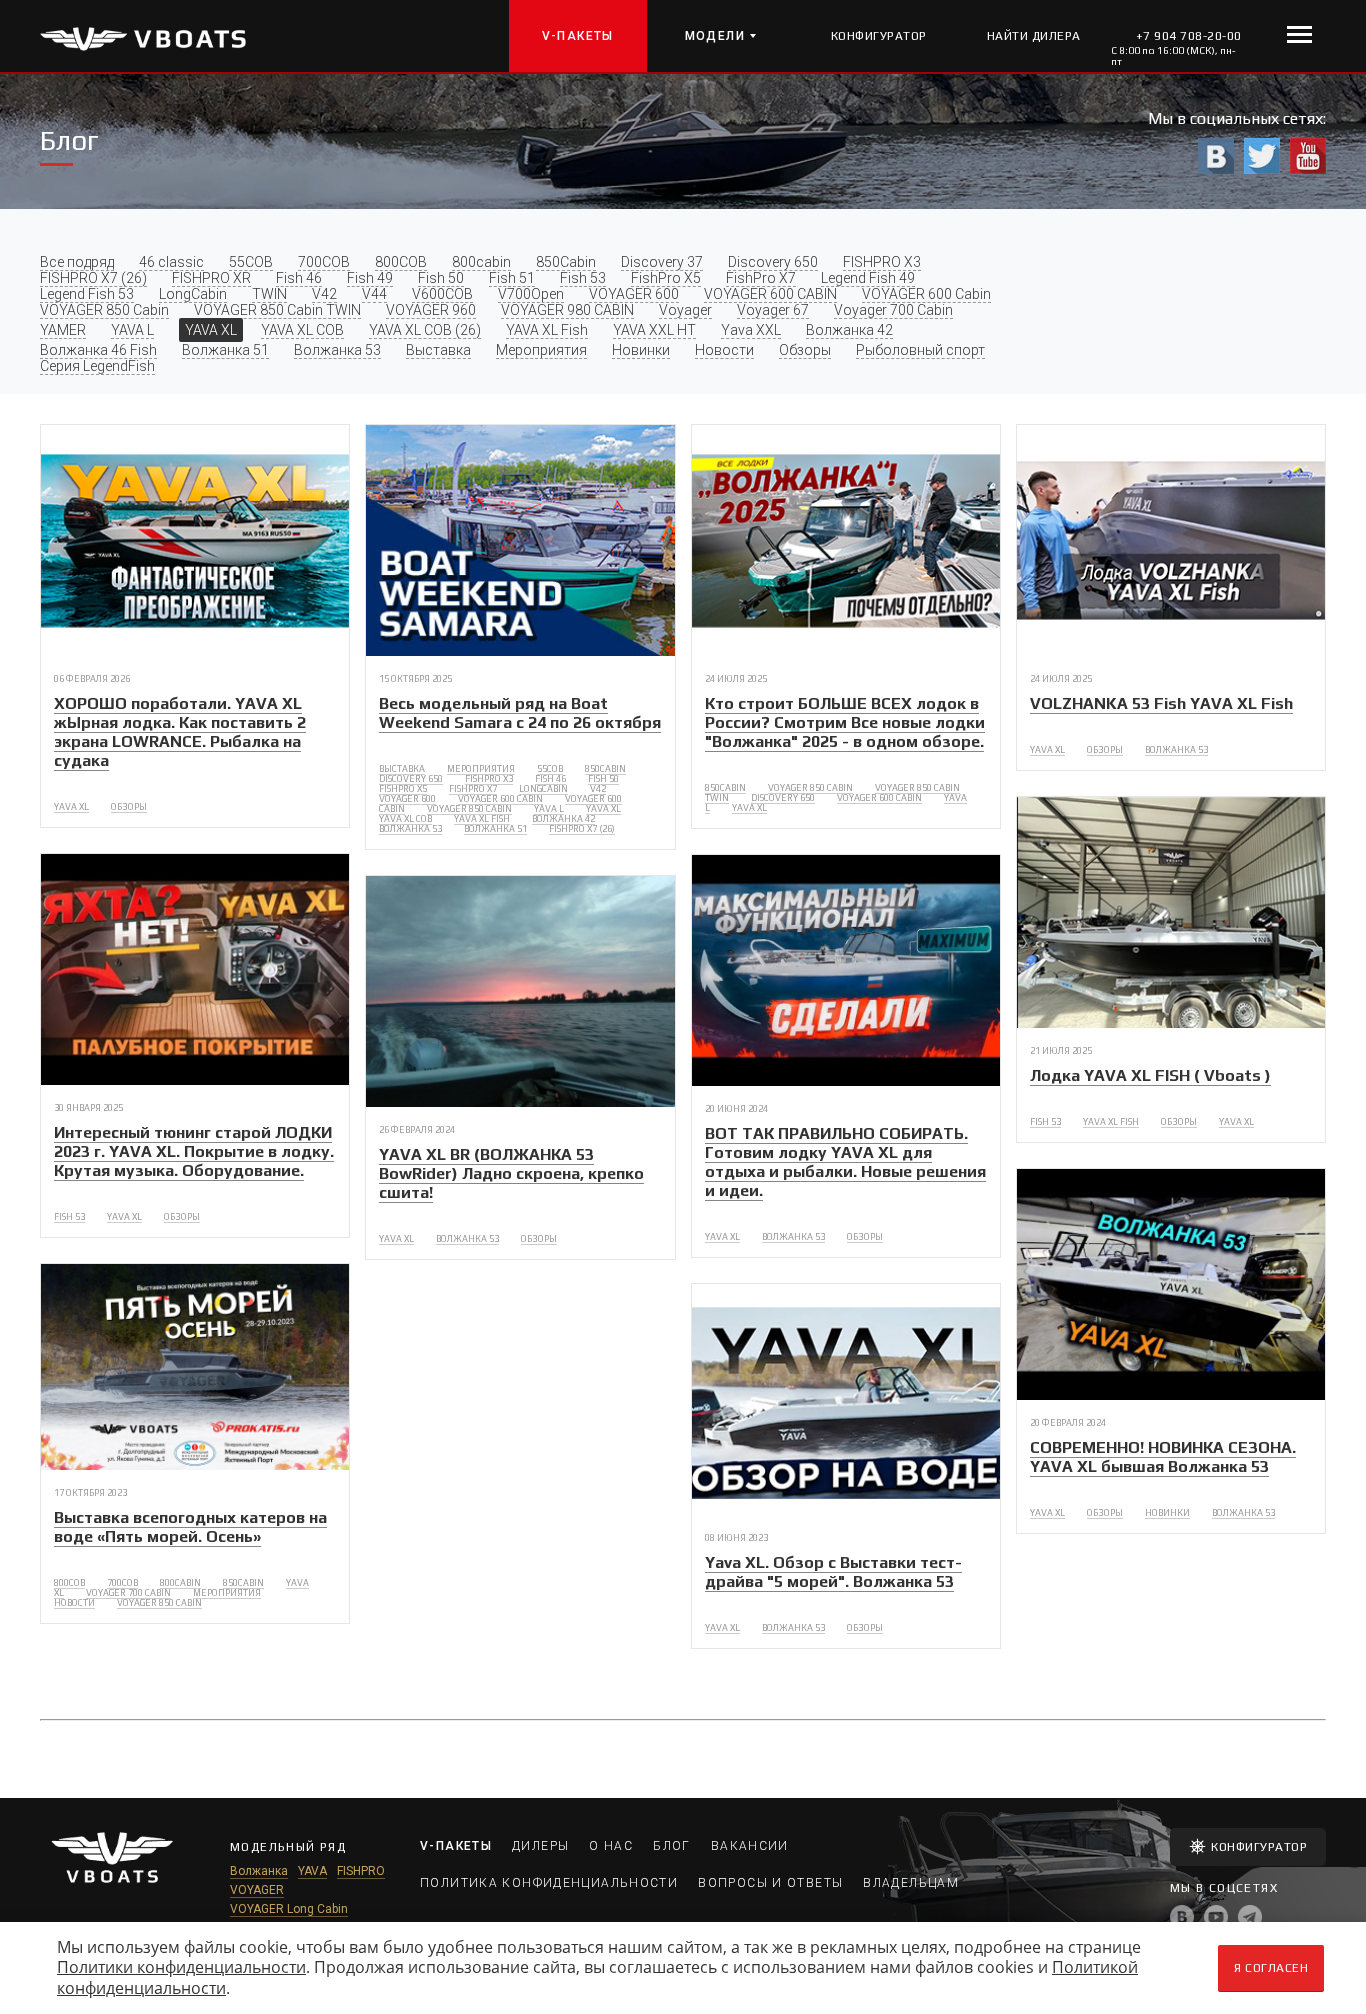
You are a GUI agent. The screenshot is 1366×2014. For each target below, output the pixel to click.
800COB (401, 262)
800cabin (481, 262)
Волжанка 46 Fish (98, 350)
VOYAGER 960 (431, 310)
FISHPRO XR (211, 278)
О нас (611, 1846)
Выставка (438, 350)
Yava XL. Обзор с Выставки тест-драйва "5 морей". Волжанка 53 (833, 1572)
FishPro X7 (761, 278)
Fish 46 (299, 278)
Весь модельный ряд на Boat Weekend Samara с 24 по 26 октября (520, 713)
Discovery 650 (773, 262)
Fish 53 (583, 278)
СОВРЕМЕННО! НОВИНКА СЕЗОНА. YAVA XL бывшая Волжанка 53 (1163, 1457)
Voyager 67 (773, 310)
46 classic (171, 262)
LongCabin (193, 294)
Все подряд (77, 262)
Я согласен (1271, 1968)
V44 (374, 294)
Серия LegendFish (97, 366)
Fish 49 (370, 278)
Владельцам (911, 1883)
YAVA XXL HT (654, 330)
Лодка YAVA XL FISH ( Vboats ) (1150, 1075)
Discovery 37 (662, 262)
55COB (251, 262)
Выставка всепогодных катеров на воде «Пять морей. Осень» (190, 1527)
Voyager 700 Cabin (893, 310)
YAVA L (132, 330)
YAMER (63, 330)
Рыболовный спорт (920, 350)
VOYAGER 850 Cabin (104, 310)
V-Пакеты (578, 36)
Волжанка (259, 1871)
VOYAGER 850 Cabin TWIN (277, 310)
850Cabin (566, 262)
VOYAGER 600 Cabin (926, 294)
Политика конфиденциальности (549, 1883)
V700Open (531, 294)
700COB (324, 262)
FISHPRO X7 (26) (93, 278)
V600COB (442, 294)
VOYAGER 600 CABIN (770, 294)
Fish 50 (441, 278)
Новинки (641, 350)
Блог (672, 1846)
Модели (715, 36)
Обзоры (805, 350)
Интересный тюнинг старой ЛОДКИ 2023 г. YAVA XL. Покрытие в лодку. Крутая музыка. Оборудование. (194, 1151)
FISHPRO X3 (882, 262)
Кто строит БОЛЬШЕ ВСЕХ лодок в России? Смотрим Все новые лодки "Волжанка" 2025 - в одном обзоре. (845, 722)
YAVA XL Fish (547, 330)
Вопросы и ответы (770, 1883)
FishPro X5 (666, 278)
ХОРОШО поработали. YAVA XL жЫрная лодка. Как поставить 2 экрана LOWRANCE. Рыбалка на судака (180, 732)
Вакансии (750, 1846)
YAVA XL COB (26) (425, 330)
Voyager (685, 310)
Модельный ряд (288, 1847)
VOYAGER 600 (634, 294)
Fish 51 (512, 278)
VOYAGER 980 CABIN (567, 310)
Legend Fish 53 (87, 294)
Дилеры (540, 1846)
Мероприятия (541, 350)
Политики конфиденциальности (181, 1967)
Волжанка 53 (337, 350)
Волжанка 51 (225, 350)
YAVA (312, 1871)
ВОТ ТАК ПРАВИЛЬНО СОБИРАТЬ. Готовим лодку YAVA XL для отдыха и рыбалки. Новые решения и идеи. (845, 1162)
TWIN (269, 294)
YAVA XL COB (302, 330)
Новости (724, 350)
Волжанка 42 (849, 330)
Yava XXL (751, 330)
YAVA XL (211, 330)
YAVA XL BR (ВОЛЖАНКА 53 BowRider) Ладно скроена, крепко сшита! (511, 1173)
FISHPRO (361, 1871)
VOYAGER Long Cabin (289, 1909)
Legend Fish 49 (868, 278)
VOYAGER (257, 1890)
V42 (324, 294)
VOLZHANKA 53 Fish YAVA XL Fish (1161, 703)
